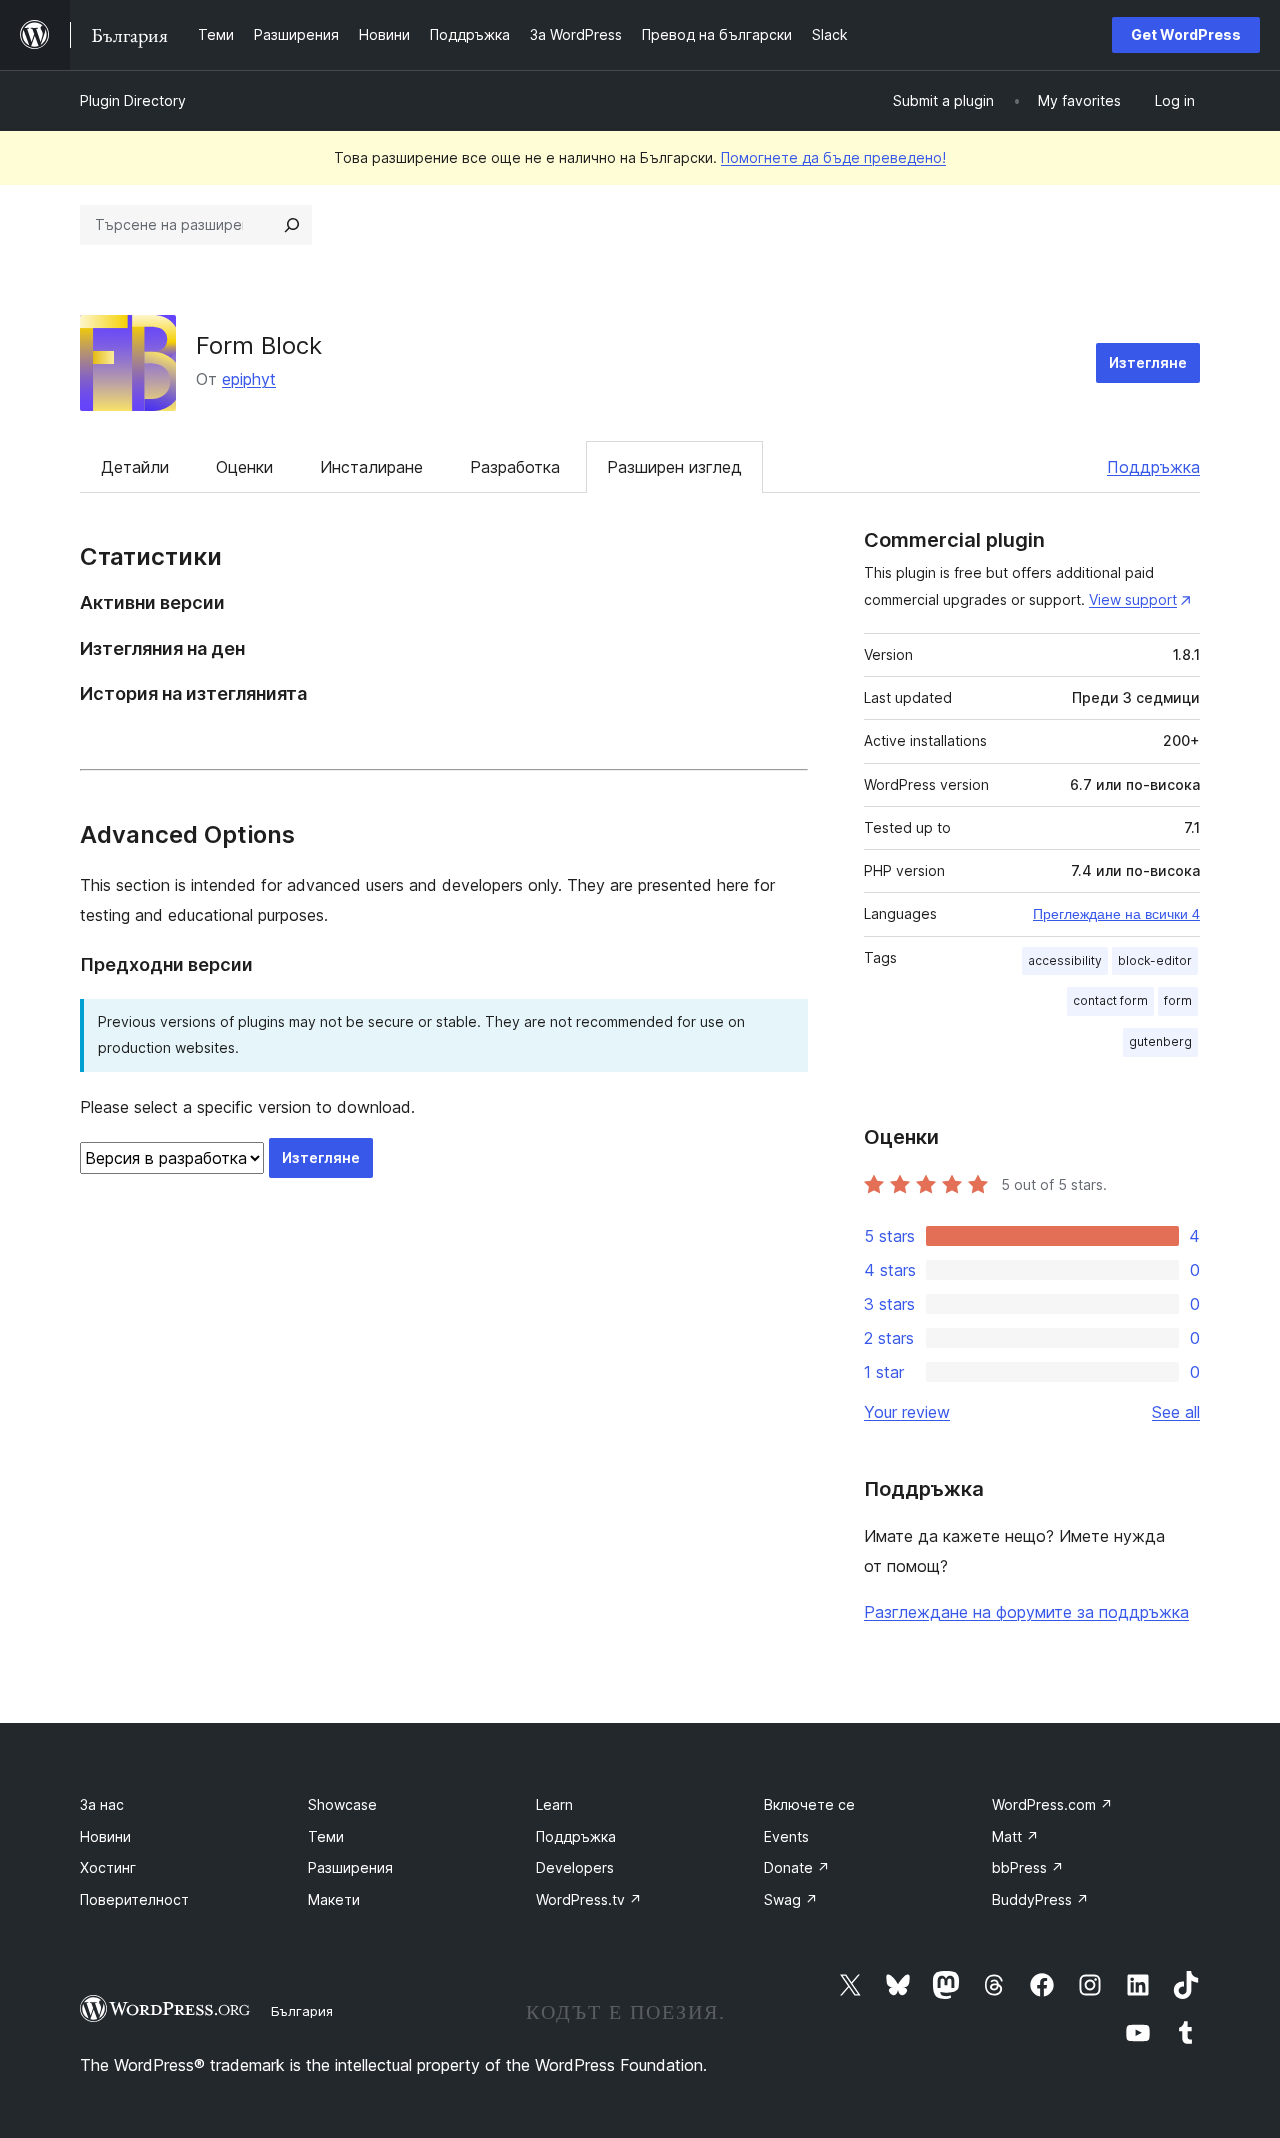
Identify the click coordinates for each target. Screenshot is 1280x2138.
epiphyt (249, 379)
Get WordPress (1186, 34)
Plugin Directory (133, 100)
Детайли (135, 467)
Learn (554, 1804)
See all (1176, 1412)
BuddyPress (1040, 1899)
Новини (105, 1836)
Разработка (515, 467)
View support (1133, 599)
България (302, 2011)
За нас (102, 1804)
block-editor (1155, 960)
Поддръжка (1153, 467)
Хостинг (108, 1867)
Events (786, 1836)
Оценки (244, 467)
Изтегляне (1148, 362)
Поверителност (134, 1899)
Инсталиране (371, 467)
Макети (334, 1899)
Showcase (342, 1804)
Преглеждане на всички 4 (1116, 914)
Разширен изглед (674, 467)
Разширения (350, 1867)
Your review (907, 1412)
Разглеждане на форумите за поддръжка (1026, 1612)
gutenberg (1160, 1041)
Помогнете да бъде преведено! (833, 157)
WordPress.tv (589, 1899)
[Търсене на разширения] (292, 225)
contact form (1110, 1000)
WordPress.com (1052, 1804)
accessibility (1065, 960)
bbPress (1028, 1867)
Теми (326, 1836)
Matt (1015, 1836)
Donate (797, 1867)
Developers (575, 1867)
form (1178, 1000)
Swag (791, 1899)
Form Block (259, 345)
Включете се (809, 1804)
